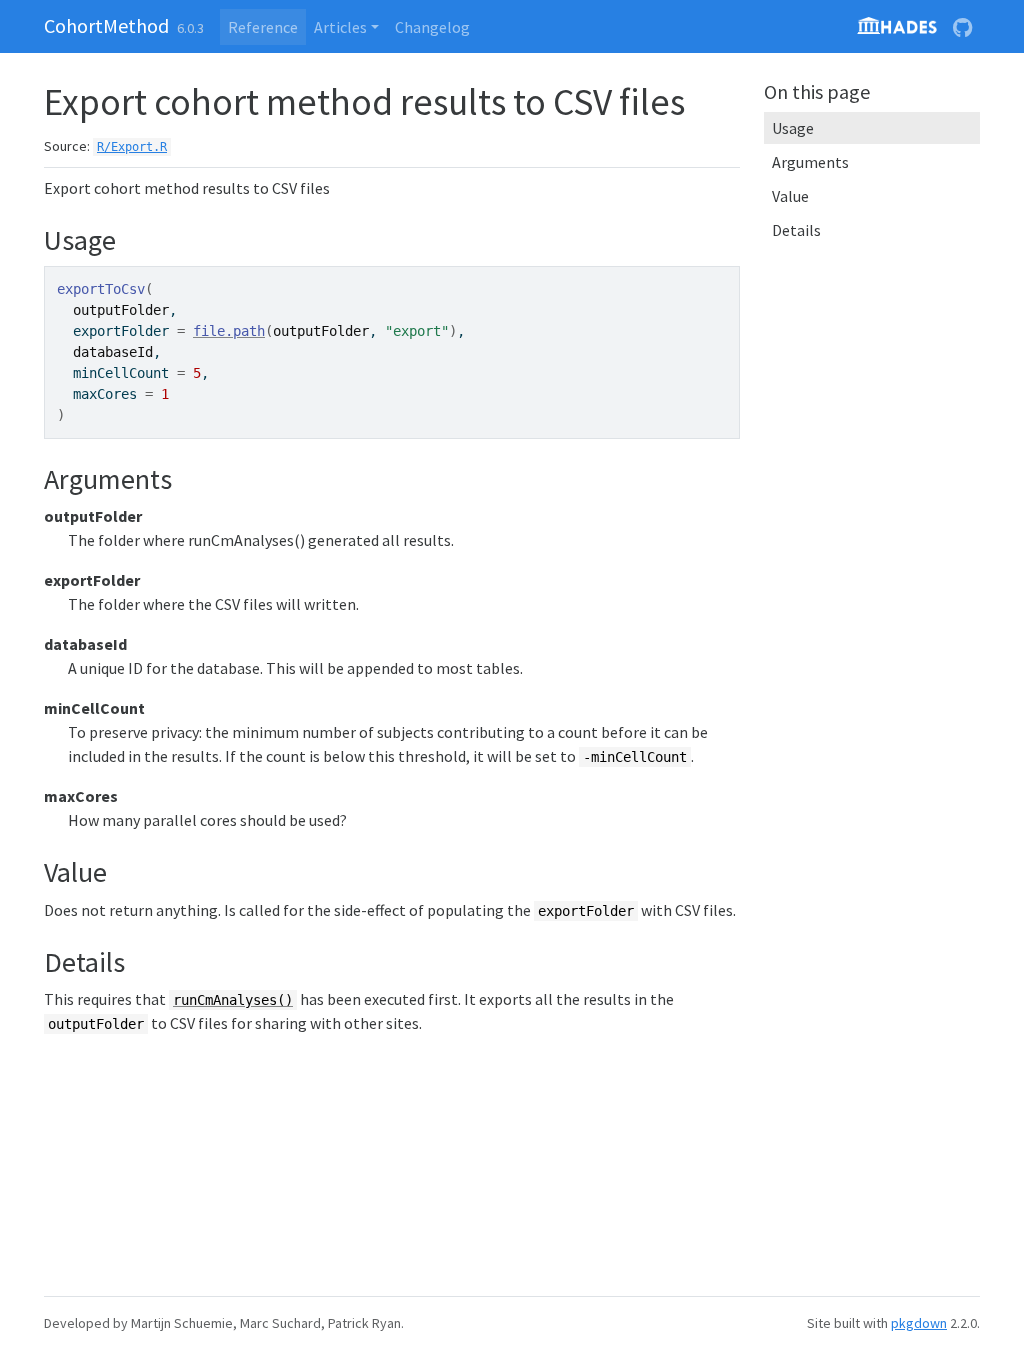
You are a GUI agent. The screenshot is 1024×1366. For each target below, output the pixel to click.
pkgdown (919, 1323)
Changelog (432, 27)
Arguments (810, 162)
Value (790, 196)
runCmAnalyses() (233, 1000)
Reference (263, 27)
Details (796, 230)
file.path (229, 331)
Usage (793, 128)
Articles (340, 27)
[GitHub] (962, 27)
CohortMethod (106, 25)
